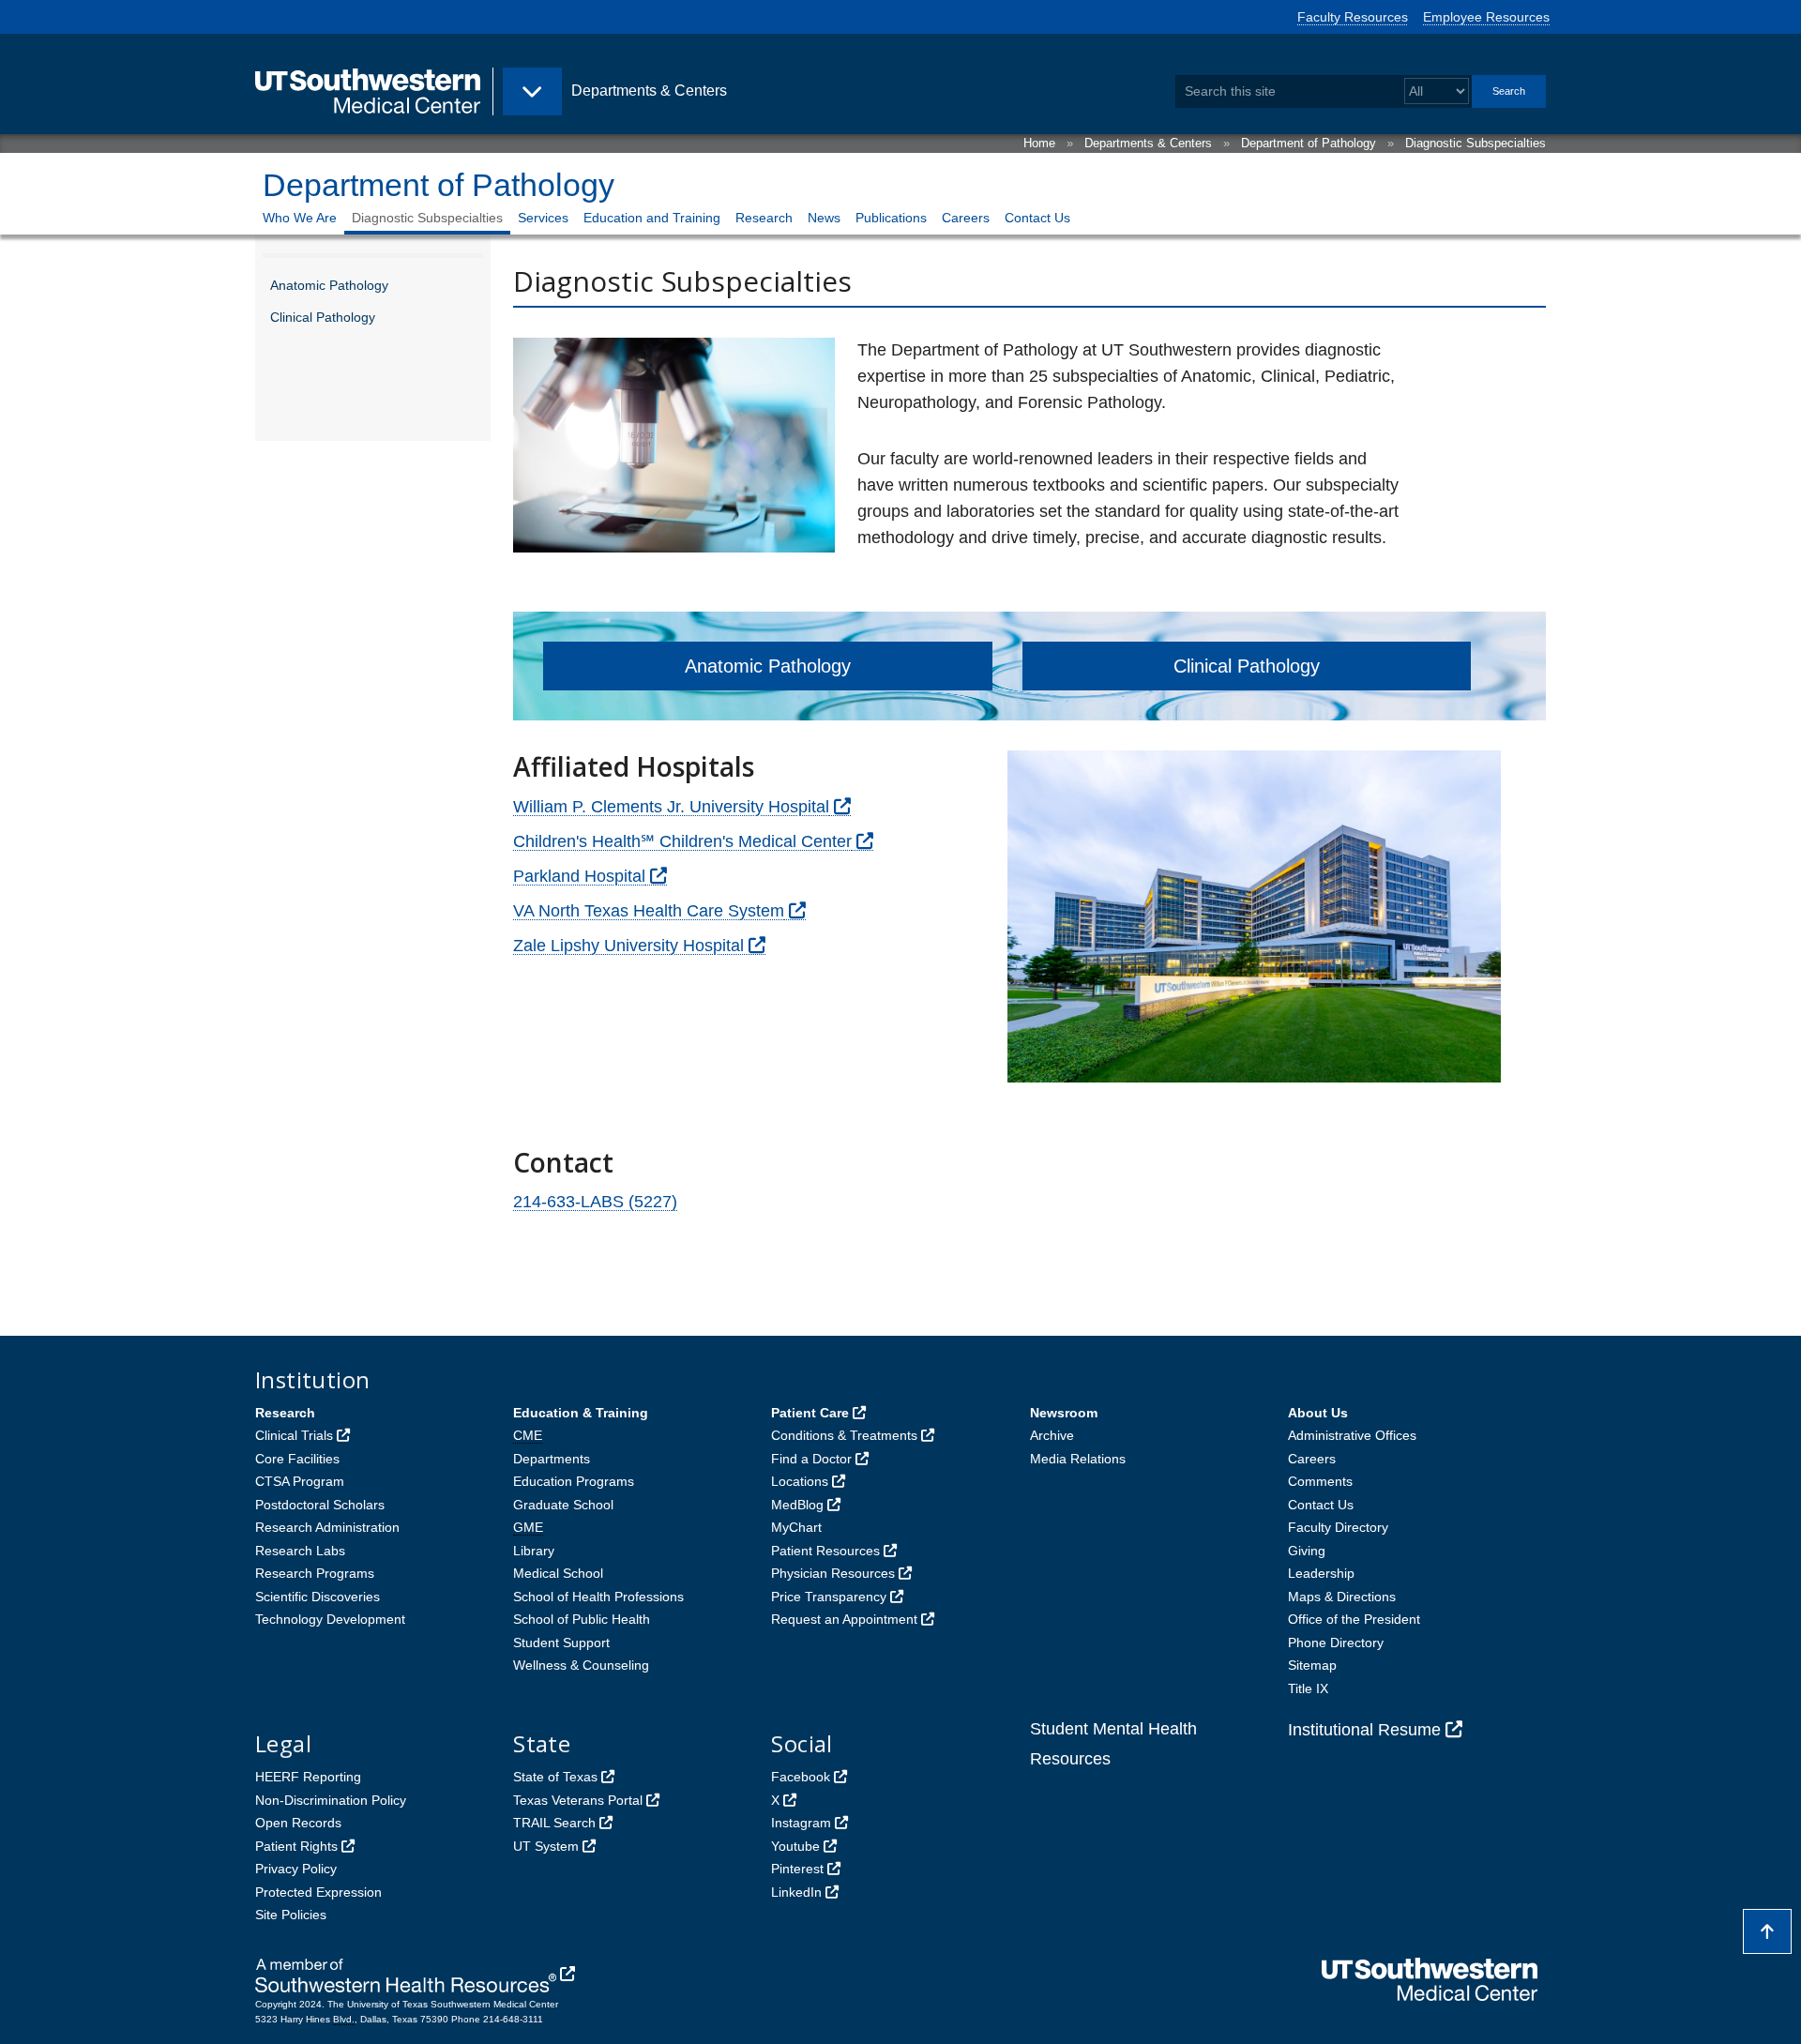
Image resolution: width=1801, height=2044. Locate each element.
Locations (800, 1481)
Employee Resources (1486, 17)
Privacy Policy (296, 1869)
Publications (891, 218)
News (824, 218)
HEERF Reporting (308, 1777)
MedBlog (797, 1505)
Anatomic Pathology (329, 285)
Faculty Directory (1338, 1527)
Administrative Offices (1352, 1435)
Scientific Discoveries (318, 1597)
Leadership (1321, 1573)
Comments (1320, 1481)
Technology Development (330, 1619)
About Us (1318, 1413)
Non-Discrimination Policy (331, 1800)
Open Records (298, 1823)
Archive (1052, 1435)
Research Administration (327, 1527)
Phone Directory (1336, 1643)
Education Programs (574, 1481)
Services (543, 218)
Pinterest (797, 1869)
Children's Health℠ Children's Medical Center (682, 841)
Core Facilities (297, 1459)
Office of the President (1354, 1619)
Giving (1307, 1551)
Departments (552, 1459)
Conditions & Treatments (844, 1435)
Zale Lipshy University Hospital (628, 946)
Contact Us (1037, 218)
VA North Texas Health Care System (649, 911)
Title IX (1308, 1688)
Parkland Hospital (579, 876)
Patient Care (810, 1413)
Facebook (801, 1777)
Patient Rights (296, 1846)
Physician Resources (833, 1573)
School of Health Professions (598, 1597)
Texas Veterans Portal (578, 1800)
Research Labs (300, 1551)
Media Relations (1078, 1459)
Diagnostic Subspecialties (1476, 143)
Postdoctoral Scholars (320, 1505)
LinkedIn (796, 1892)
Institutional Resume (1364, 1730)
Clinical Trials (294, 1435)
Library (534, 1551)
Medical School (558, 1573)
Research (764, 218)
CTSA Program (300, 1481)
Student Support (561, 1643)
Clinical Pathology (323, 317)
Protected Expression (318, 1892)
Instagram (801, 1823)
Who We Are (300, 218)
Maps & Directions (1342, 1597)
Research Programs (315, 1573)
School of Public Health (582, 1619)
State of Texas (555, 1777)
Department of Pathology (1309, 143)
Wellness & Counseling (581, 1665)
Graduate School (563, 1505)
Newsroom (1064, 1413)
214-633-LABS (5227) (595, 1202)
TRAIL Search (554, 1823)
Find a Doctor (811, 1459)
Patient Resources (825, 1551)
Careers (966, 218)
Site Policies (291, 1915)
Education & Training (581, 1413)
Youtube (795, 1846)
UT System (546, 1846)
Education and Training (652, 218)
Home (1039, 143)
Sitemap (1312, 1665)
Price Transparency (829, 1597)
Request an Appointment (844, 1619)
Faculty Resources (1353, 17)
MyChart (796, 1527)
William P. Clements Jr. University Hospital (671, 807)
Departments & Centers (1148, 143)
